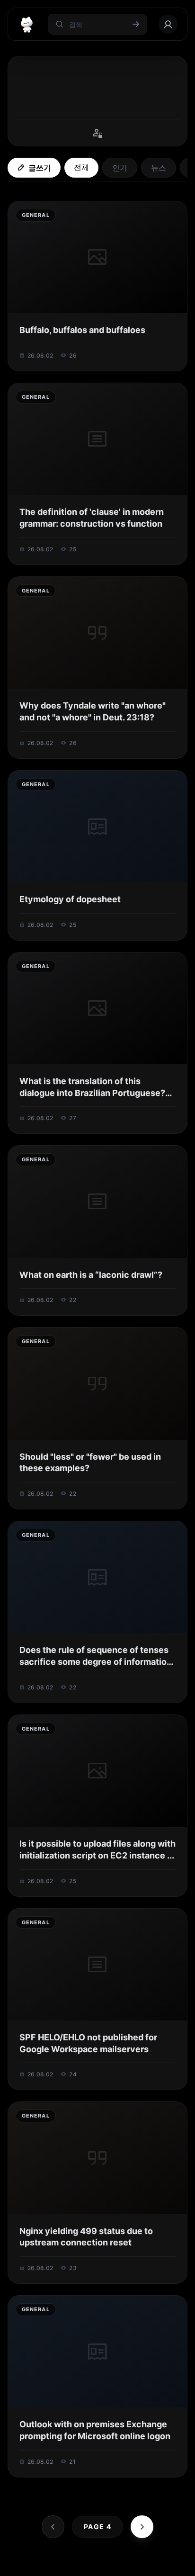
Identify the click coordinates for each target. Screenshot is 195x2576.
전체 (81, 167)
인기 (120, 168)
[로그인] (168, 24)
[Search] (66, 2564)
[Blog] (149, 2564)
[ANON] (107, 2564)
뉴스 (159, 168)
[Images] (128, 2564)
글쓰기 (40, 168)
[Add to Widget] (175, 2564)
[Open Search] (20, 2564)
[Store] (87, 2564)
